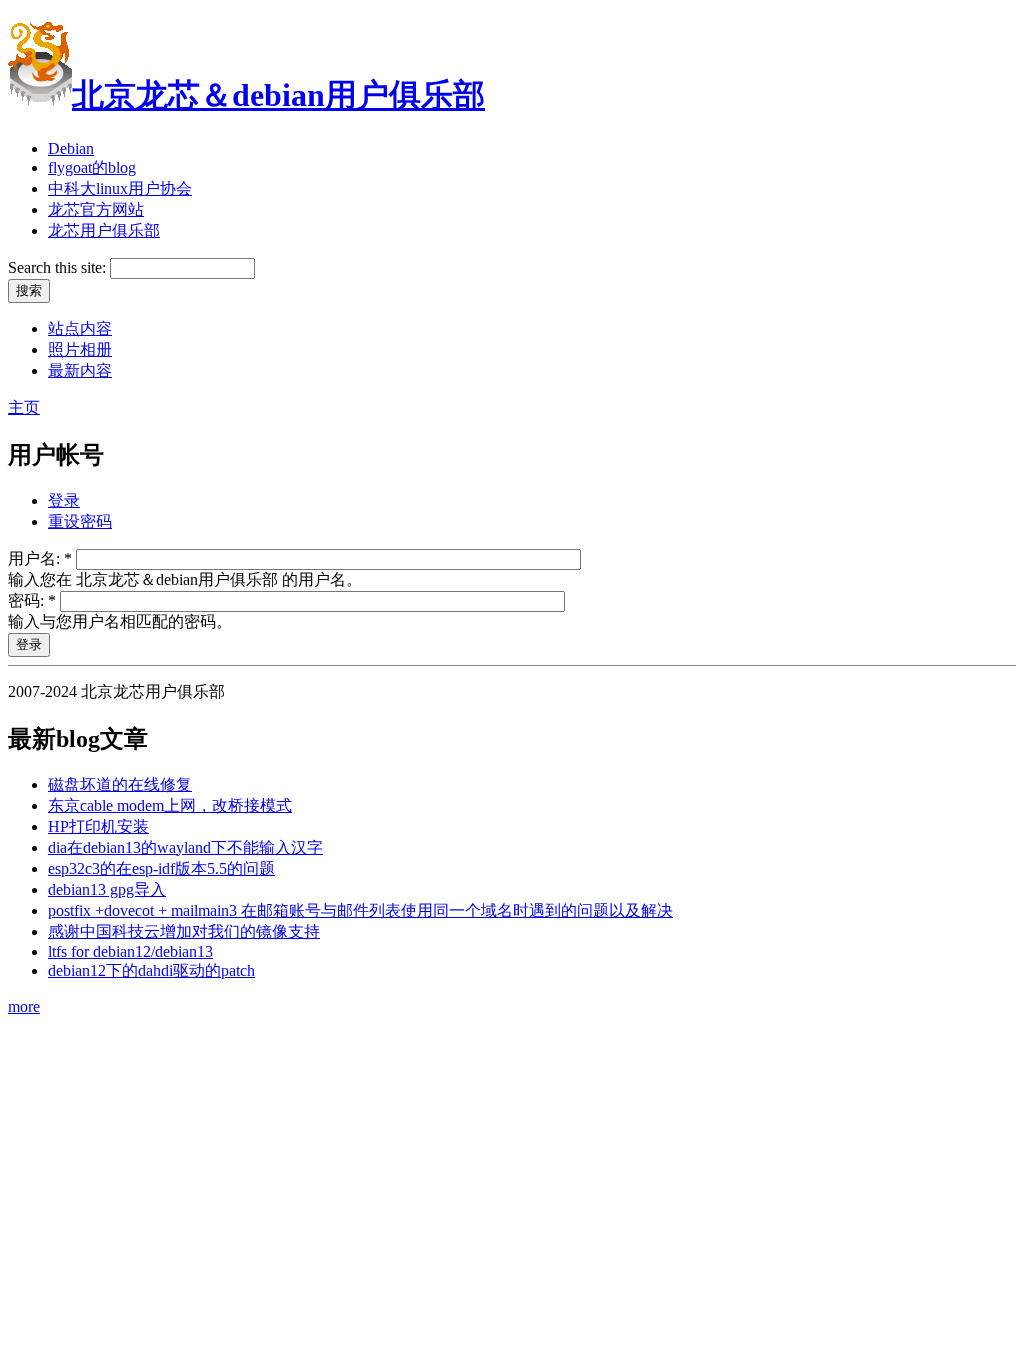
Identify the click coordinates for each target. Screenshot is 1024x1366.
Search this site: (59, 267)
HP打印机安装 (98, 826)
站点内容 (80, 328)
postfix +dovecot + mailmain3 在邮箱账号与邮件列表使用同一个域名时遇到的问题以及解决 (360, 910)
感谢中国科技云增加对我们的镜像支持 (184, 931)
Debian (71, 148)
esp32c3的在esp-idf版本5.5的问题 (161, 868)
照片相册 (80, 349)
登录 (64, 500)
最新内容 (80, 370)
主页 (24, 407)
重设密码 (80, 521)
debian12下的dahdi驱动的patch (151, 970)
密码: (32, 600)
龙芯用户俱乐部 (104, 230)
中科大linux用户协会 (120, 188)
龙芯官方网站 (96, 209)
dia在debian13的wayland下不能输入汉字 (185, 847)
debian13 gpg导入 (107, 889)
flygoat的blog (92, 167)
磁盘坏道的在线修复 (120, 784)
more (24, 1006)
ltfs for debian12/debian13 (130, 951)
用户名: (40, 558)
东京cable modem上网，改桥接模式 (170, 805)
